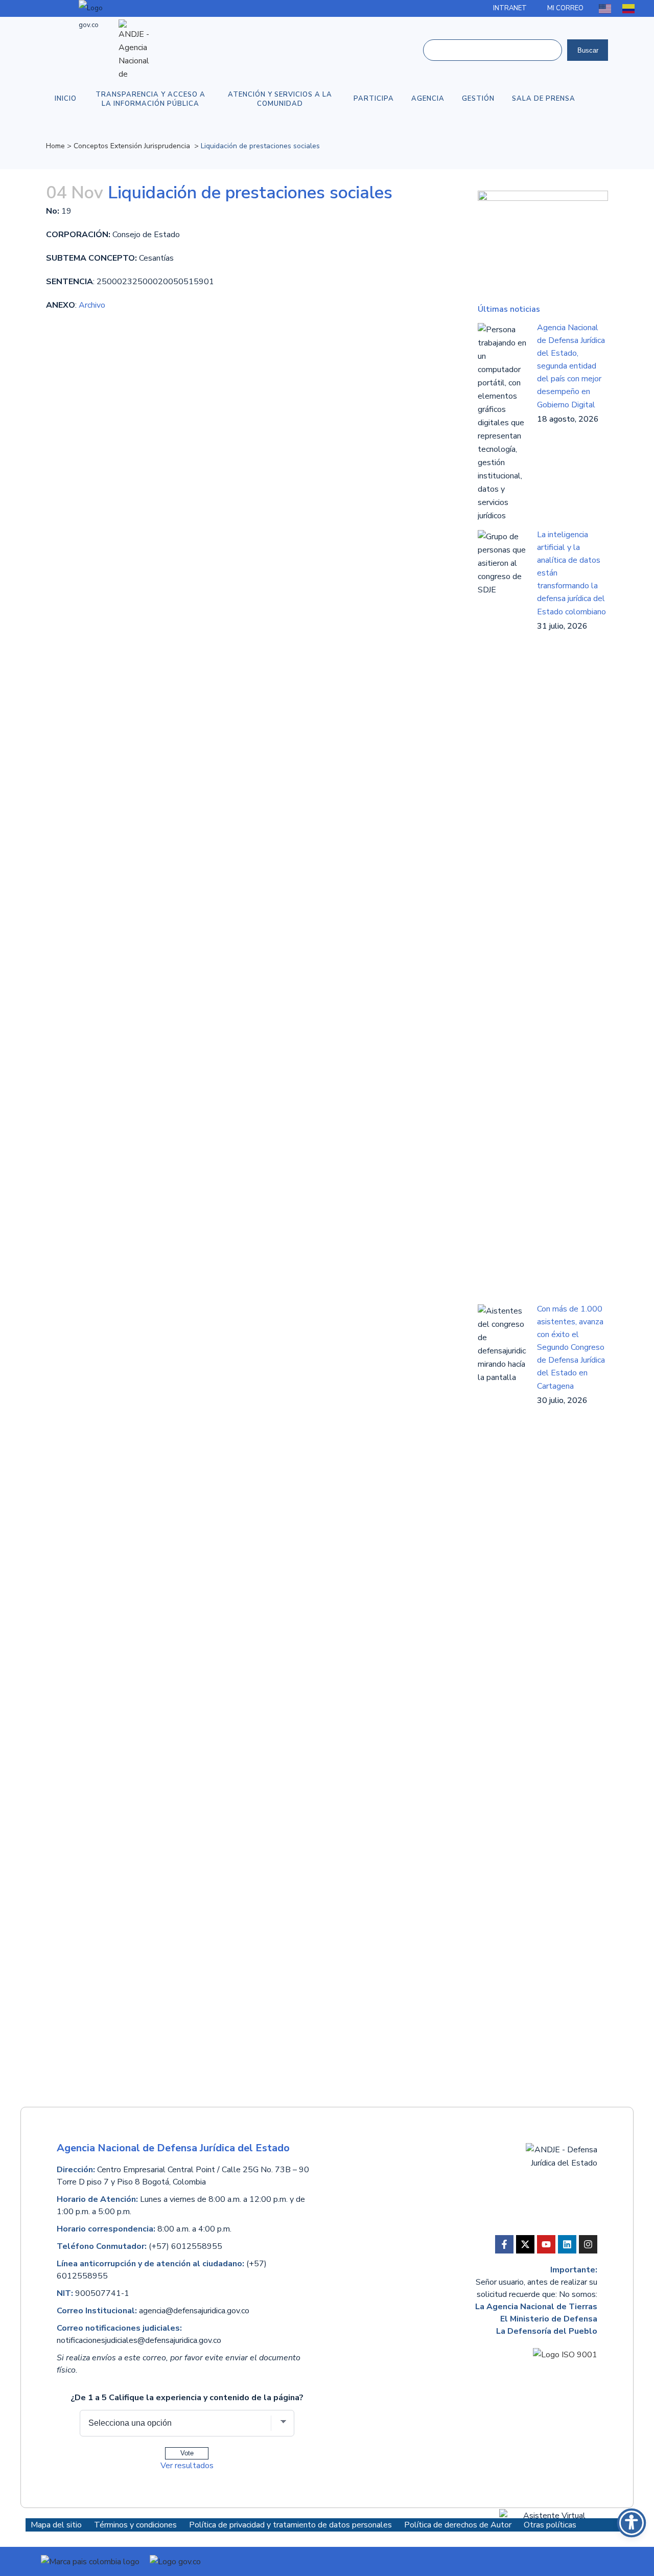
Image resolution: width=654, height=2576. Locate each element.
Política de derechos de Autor (459, 2525)
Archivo (92, 305)
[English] (605, 8)
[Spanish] (629, 8)
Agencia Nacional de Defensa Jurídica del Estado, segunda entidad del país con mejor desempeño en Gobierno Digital (571, 366)
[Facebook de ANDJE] (504, 2244)
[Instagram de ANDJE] (588, 2244)
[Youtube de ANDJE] (546, 2244)
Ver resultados (187, 2466)
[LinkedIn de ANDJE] (567, 2244)
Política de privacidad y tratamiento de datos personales (291, 2525)
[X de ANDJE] (525, 2244)
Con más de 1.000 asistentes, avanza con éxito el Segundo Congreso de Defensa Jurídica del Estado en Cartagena (571, 1348)
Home (55, 146)
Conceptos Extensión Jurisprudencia (132, 146)
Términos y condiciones (136, 2525)
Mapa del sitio (56, 2525)
